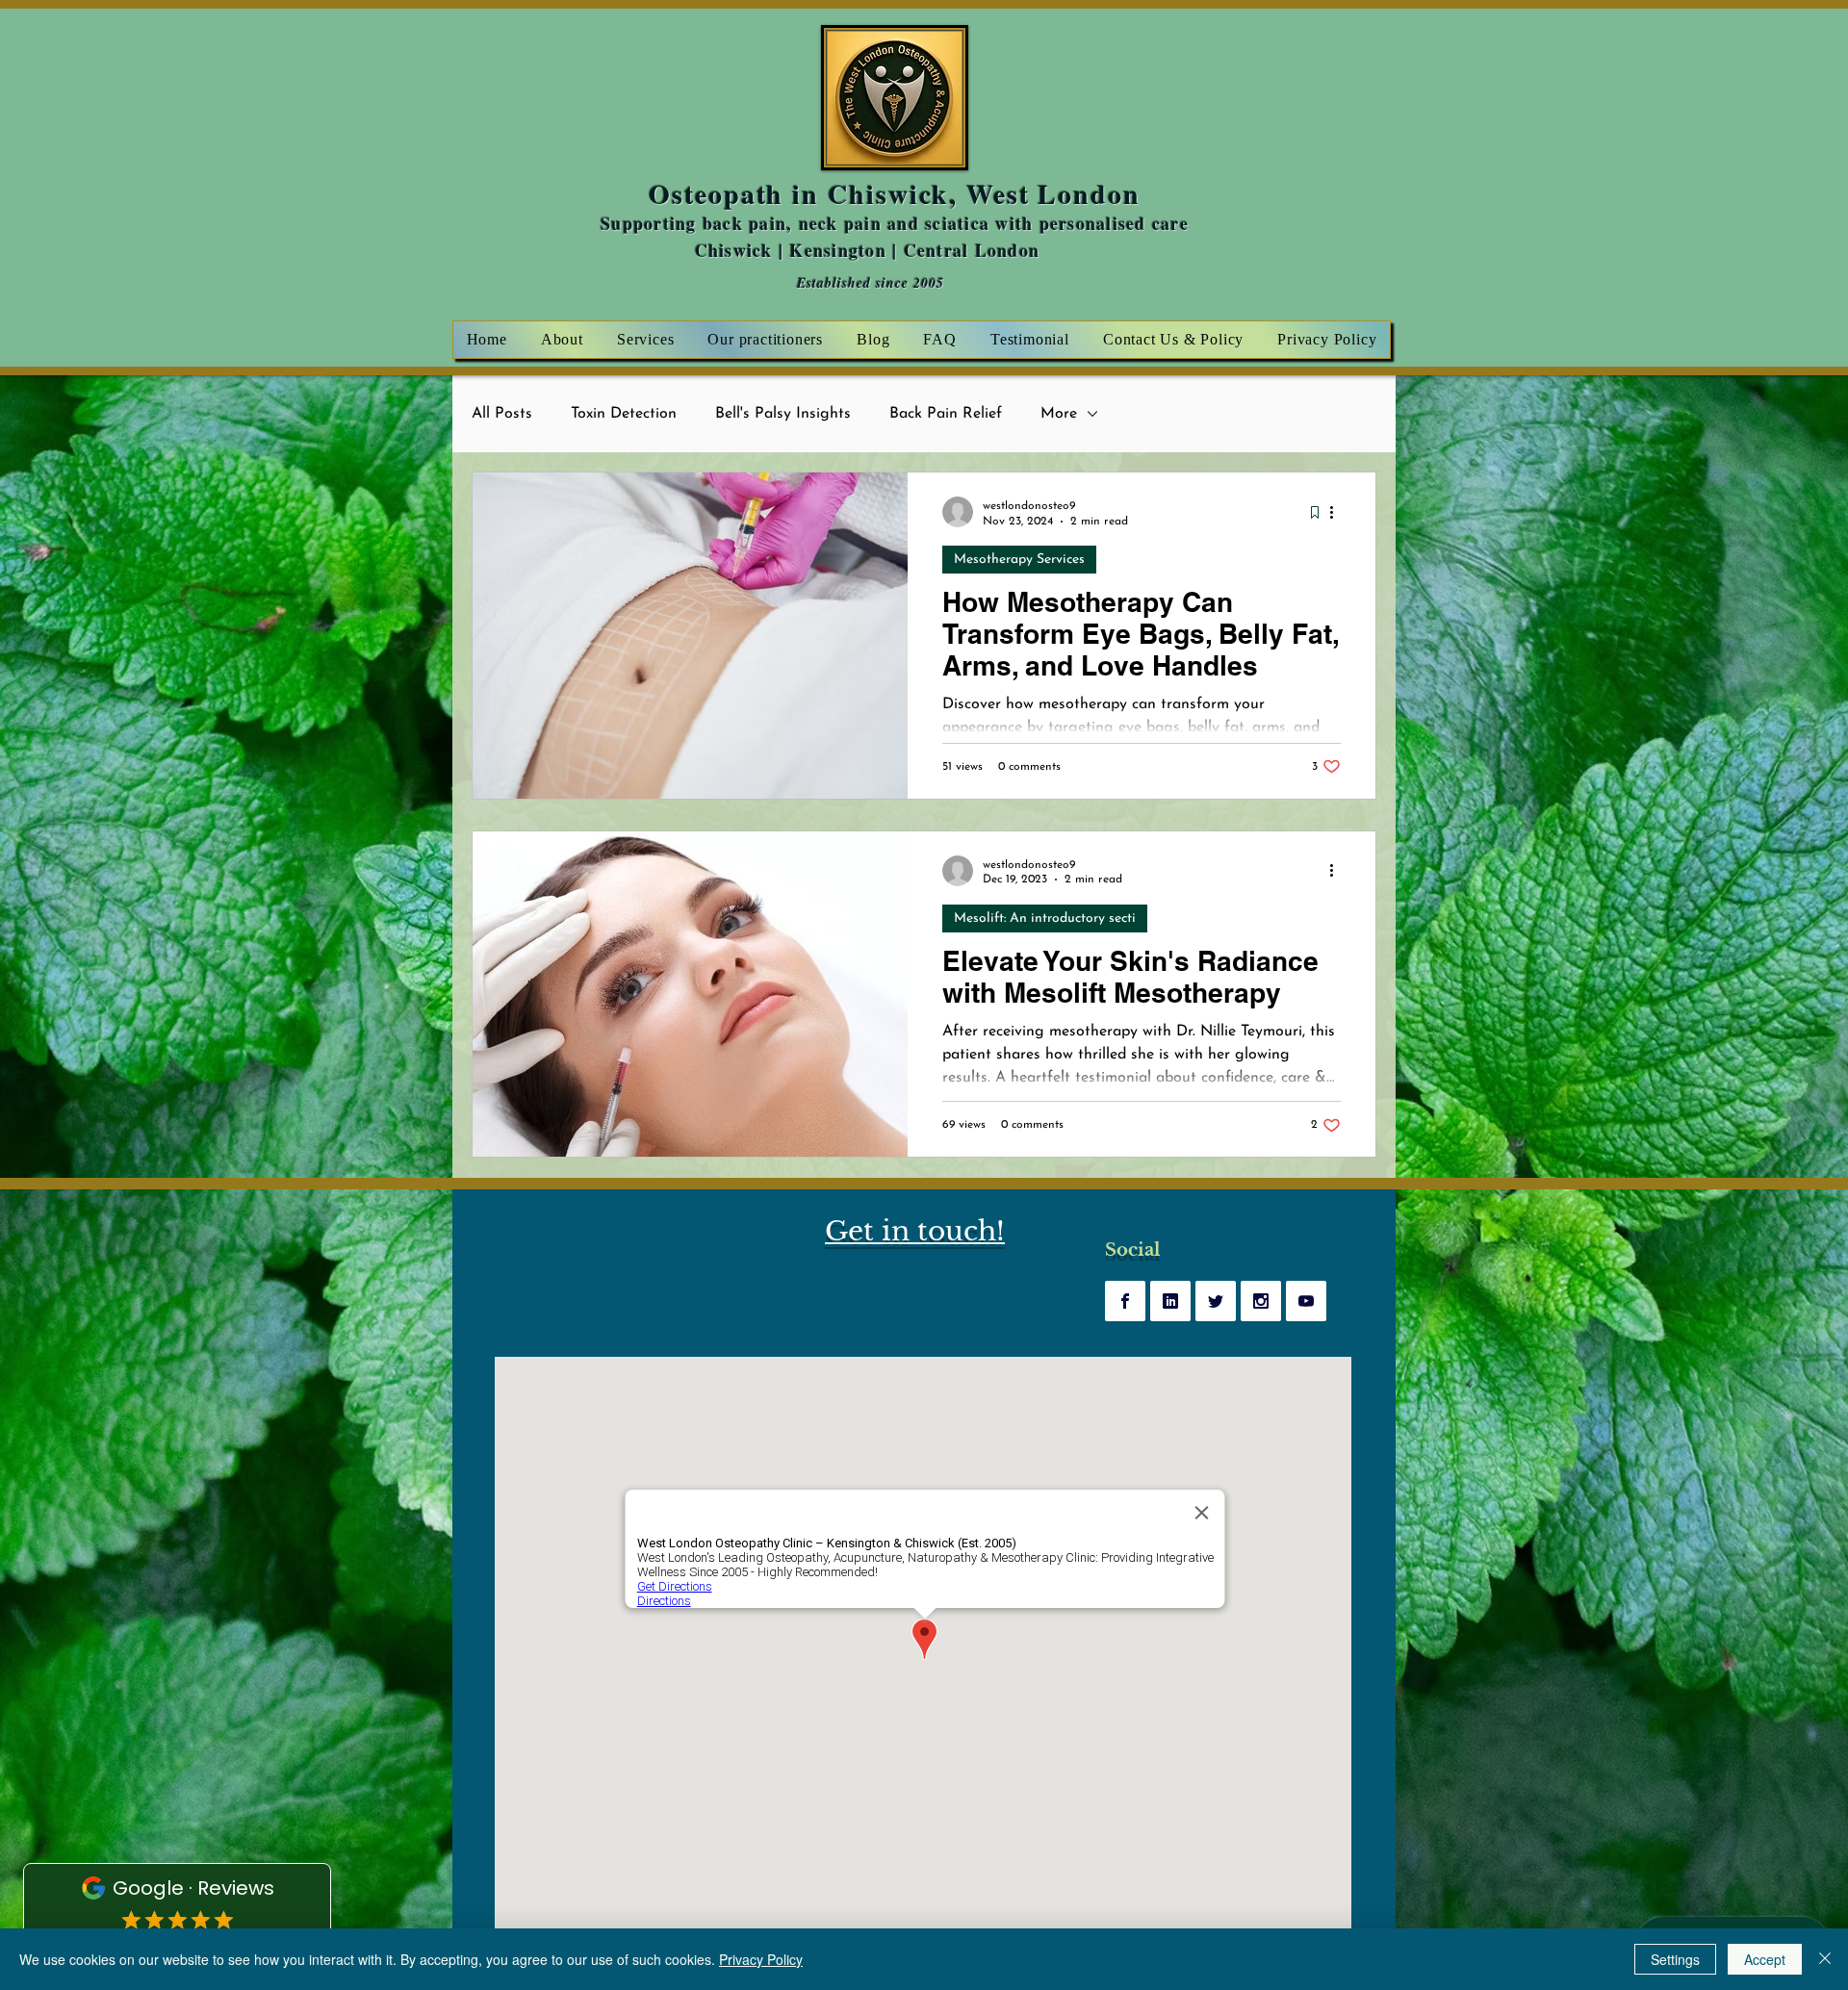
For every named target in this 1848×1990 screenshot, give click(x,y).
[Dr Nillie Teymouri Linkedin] (1170, 1301)
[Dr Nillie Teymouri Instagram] (1261, 1301)
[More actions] (1338, 512)
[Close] (1825, 1959)
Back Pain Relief (946, 414)
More (1059, 414)
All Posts (502, 414)
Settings (1675, 1959)
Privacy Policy (761, 1959)
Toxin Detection (624, 414)
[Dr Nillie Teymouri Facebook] (1125, 1301)
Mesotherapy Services (1019, 560)
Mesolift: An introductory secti (1045, 918)
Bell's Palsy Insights (783, 414)
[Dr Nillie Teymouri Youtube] (1306, 1301)
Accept (1765, 1959)
